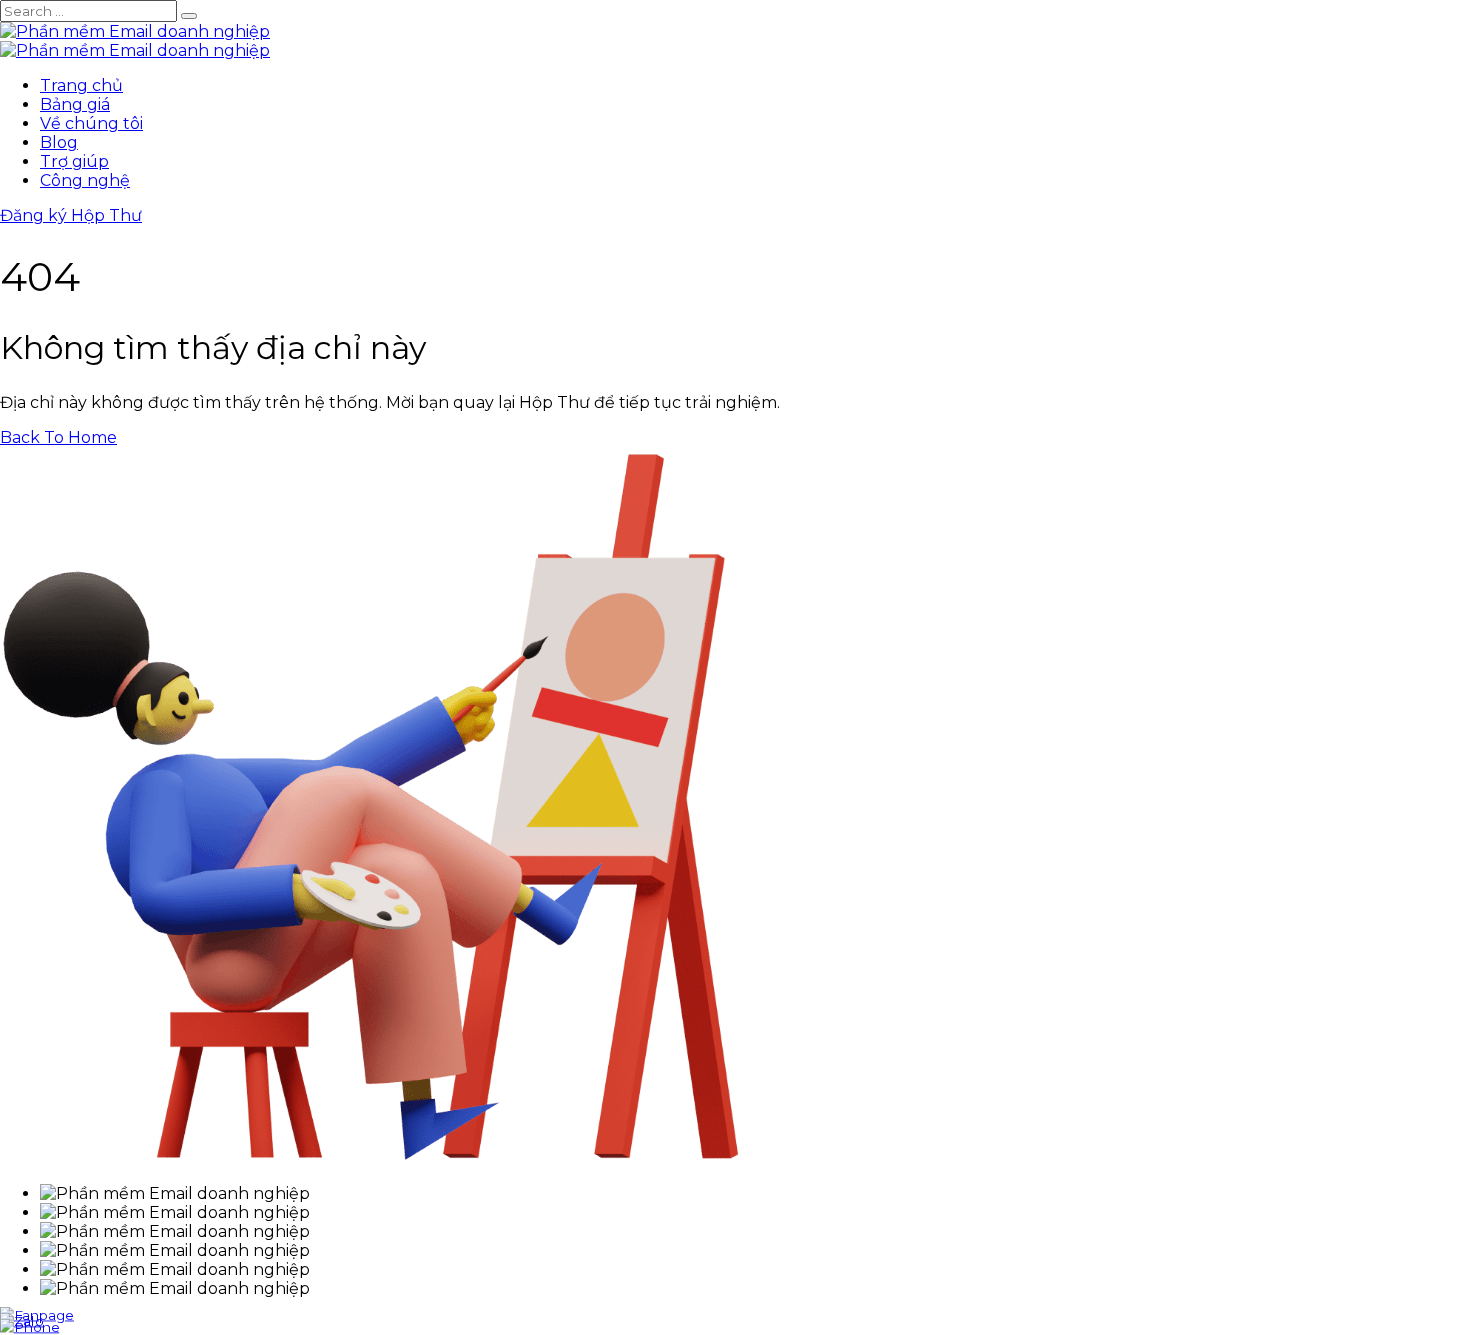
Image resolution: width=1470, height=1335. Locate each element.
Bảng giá (75, 104)
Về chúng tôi (91, 123)
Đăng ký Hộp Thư (71, 215)
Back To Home (58, 437)
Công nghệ (85, 180)
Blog (59, 142)
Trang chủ (81, 85)
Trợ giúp (74, 161)
